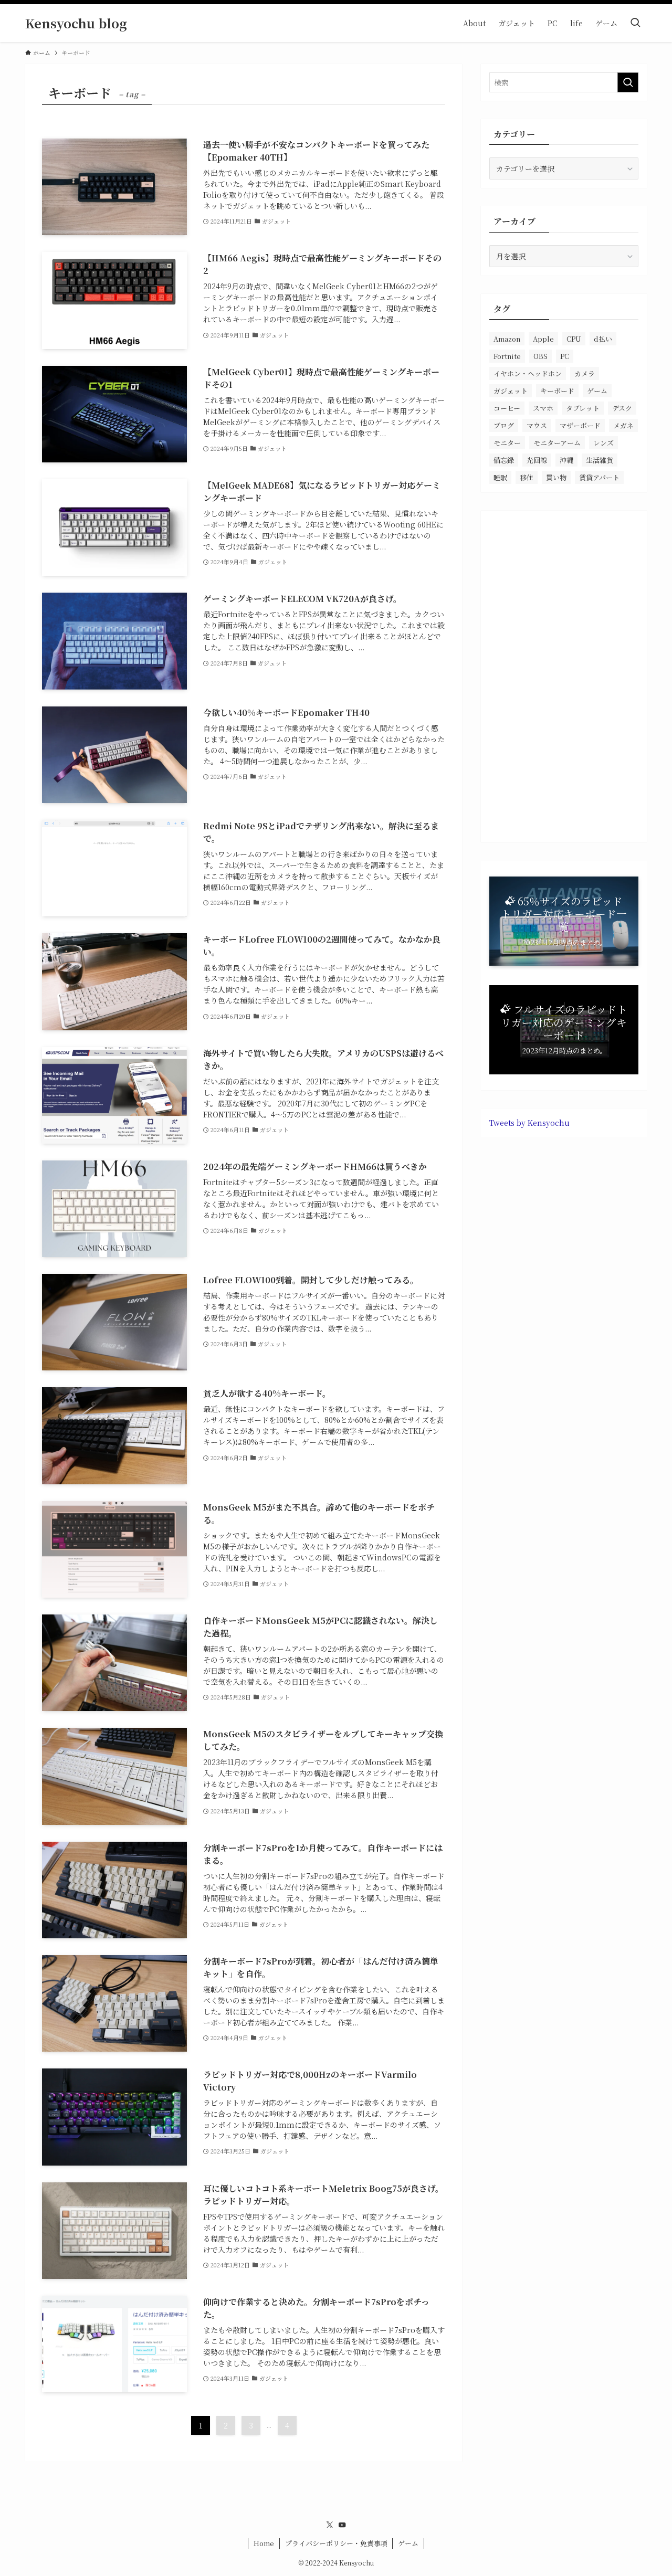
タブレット (583, 408)
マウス (537, 425)
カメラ (585, 373)
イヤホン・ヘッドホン (528, 373)
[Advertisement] (564, 677)
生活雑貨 (600, 460)
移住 (527, 477)
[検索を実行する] (628, 82)
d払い (603, 339)
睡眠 (500, 477)
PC (565, 356)
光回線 (537, 460)
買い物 (556, 477)
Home (264, 2543)
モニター (507, 443)
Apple (543, 339)
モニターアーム (557, 443)
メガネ (623, 425)
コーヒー (507, 408)
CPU (574, 339)
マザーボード (580, 425)
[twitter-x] (330, 2525)
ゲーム (597, 391)
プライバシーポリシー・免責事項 (336, 2543)
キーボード (557, 391)
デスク (622, 408)
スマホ (543, 408)
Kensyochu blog (76, 23)
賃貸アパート (599, 477)
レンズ (603, 443)
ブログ (504, 425)
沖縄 (566, 460)
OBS (540, 356)
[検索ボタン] (635, 23)
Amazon (507, 339)
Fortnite (507, 356)
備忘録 (504, 460)
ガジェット (511, 391)
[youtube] (342, 2525)
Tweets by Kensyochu (529, 1123)
